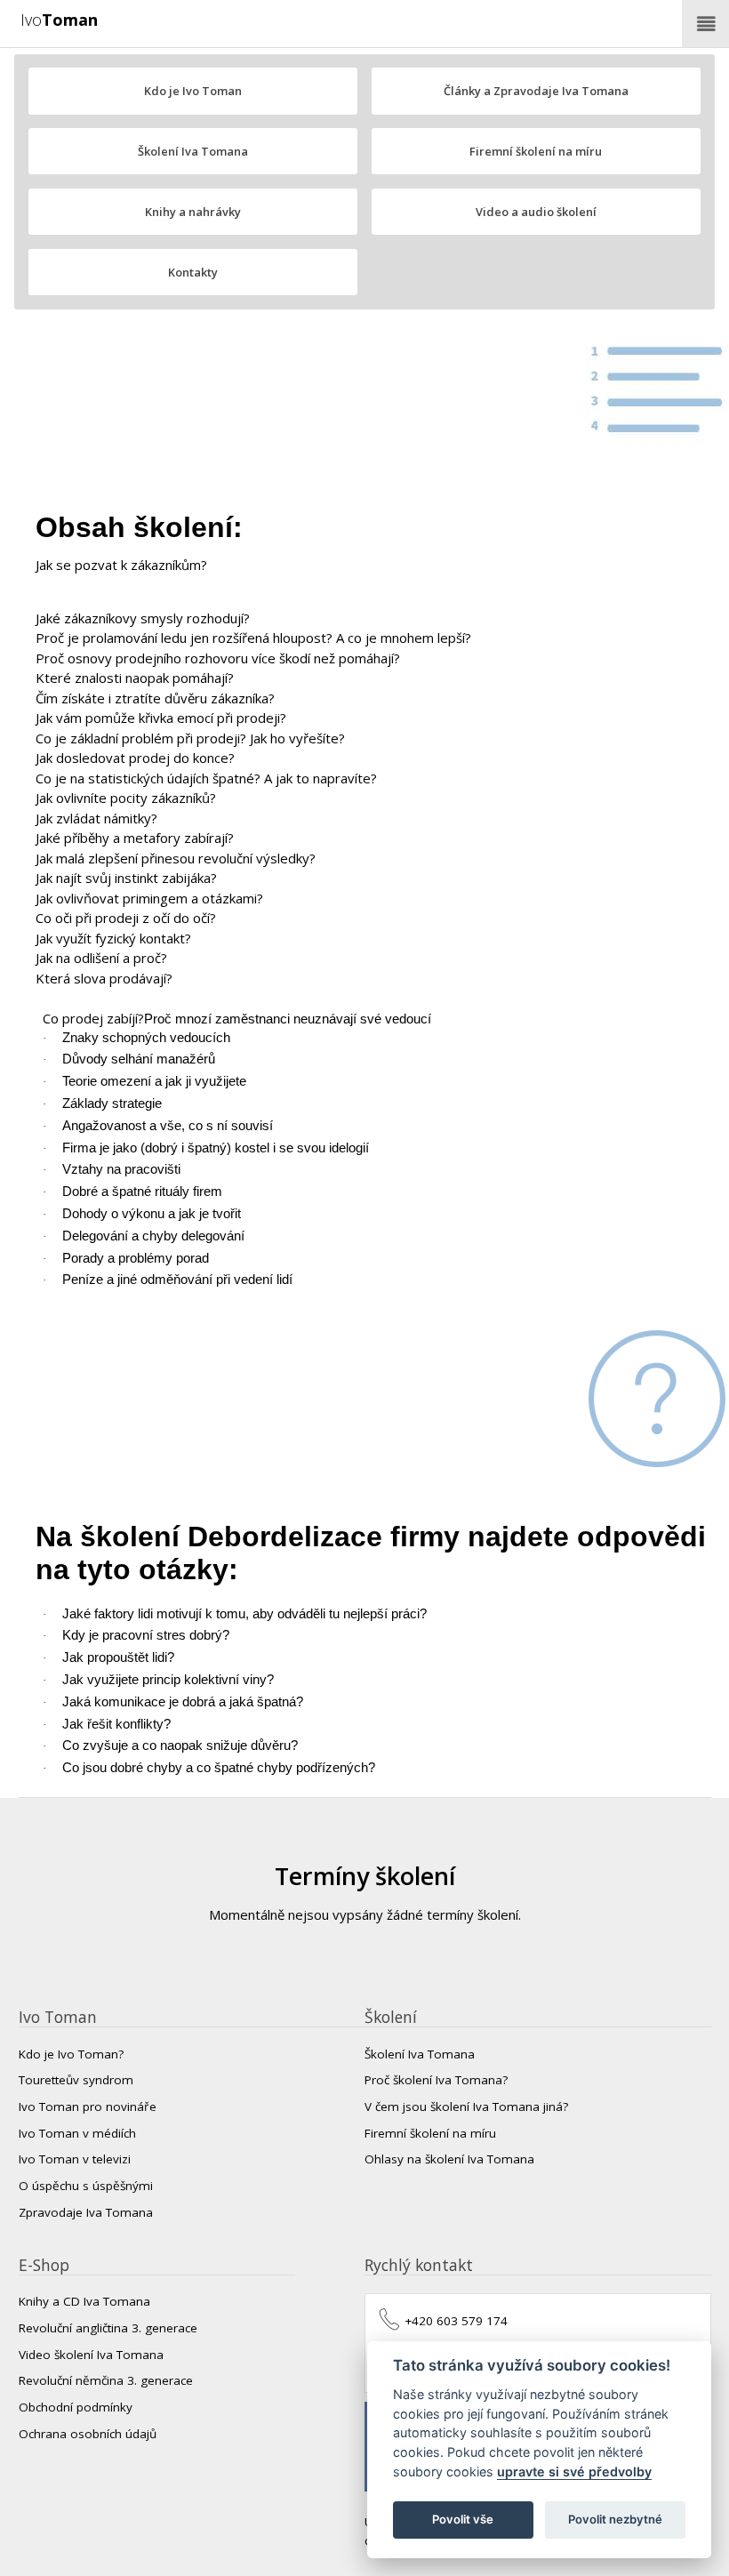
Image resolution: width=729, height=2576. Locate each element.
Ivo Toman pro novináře (88, 2107)
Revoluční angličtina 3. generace (108, 2328)
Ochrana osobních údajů (88, 2434)
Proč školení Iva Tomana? (436, 2080)
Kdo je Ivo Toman (193, 91)
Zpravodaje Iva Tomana (86, 2212)
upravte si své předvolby (574, 2472)
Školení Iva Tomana (193, 151)
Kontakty (193, 272)
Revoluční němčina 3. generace (106, 2380)
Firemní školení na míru (536, 151)
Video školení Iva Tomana (91, 2355)
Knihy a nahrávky (193, 212)
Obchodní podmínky (76, 2407)
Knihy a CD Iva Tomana (84, 2301)
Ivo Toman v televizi (75, 2159)
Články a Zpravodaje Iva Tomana (536, 91)
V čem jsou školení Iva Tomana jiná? (466, 2107)
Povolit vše (463, 2519)
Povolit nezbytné (615, 2519)
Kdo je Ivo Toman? (71, 2054)
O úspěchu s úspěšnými (86, 2186)
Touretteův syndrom (76, 2080)
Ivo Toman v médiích (77, 2133)
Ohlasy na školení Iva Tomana (449, 2159)
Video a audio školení (536, 212)
